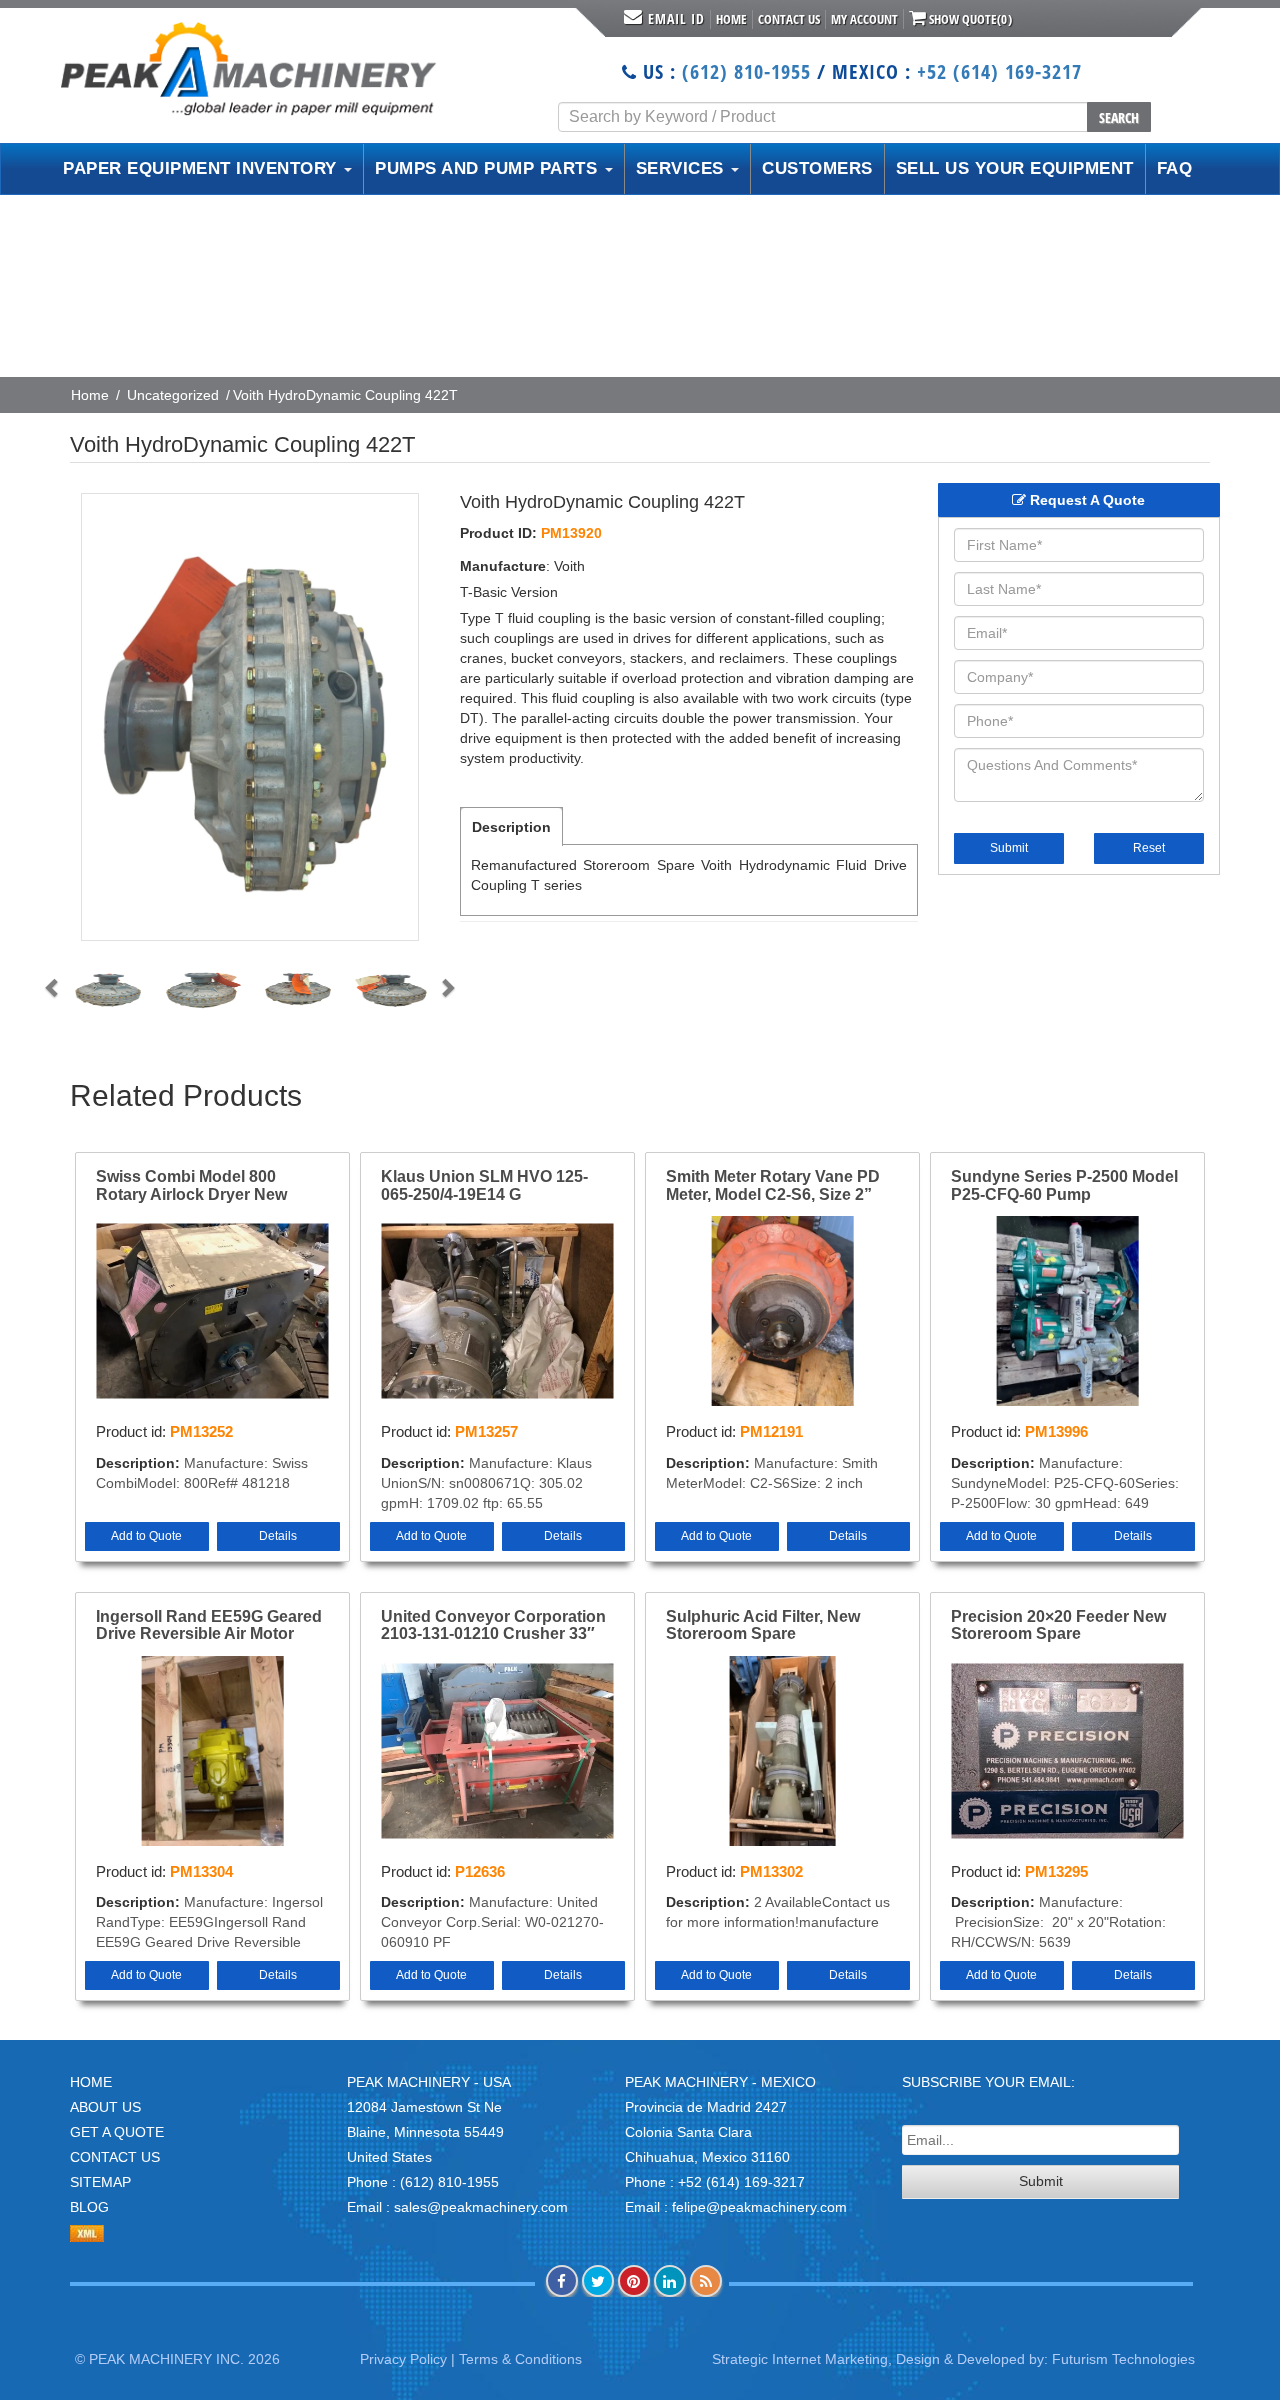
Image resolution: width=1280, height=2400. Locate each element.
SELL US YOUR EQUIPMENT (1015, 168)
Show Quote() (969, 19)
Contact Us (789, 19)
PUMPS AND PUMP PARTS (489, 168)
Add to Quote (146, 1536)
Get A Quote (117, 2132)
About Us (105, 2107)
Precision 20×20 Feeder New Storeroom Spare (1058, 1625)
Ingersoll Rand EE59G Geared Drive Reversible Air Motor (209, 1625)
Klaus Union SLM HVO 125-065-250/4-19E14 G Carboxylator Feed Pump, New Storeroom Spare (496, 1186)
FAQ (1175, 168)
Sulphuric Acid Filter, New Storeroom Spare (763, 1625)
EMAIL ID (676, 18)
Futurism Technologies (1123, 2359)
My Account (864, 19)
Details (278, 1536)
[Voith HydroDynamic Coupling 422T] (250, 717)
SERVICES (683, 168)
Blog (89, 2207)
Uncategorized (173, 395)
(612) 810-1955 (746, 71)
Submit (1009, 848)
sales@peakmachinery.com (481, 2207)
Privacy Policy (403, 2359)
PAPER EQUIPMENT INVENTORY (202, 168)
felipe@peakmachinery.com (759, 2207)
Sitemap (100, 2182)
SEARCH (1119, 117)
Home (731, 19)
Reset (1149, 848)
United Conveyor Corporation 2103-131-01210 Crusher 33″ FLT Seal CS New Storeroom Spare (493, 1626)
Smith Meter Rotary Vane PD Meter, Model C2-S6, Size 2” (773, 1185)
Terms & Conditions (520, 2359)
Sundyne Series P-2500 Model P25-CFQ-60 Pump (1064, 1185)
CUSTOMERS (817, 168)
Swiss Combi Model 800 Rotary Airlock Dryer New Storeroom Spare (191, 1186)
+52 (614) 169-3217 (999, 71)
